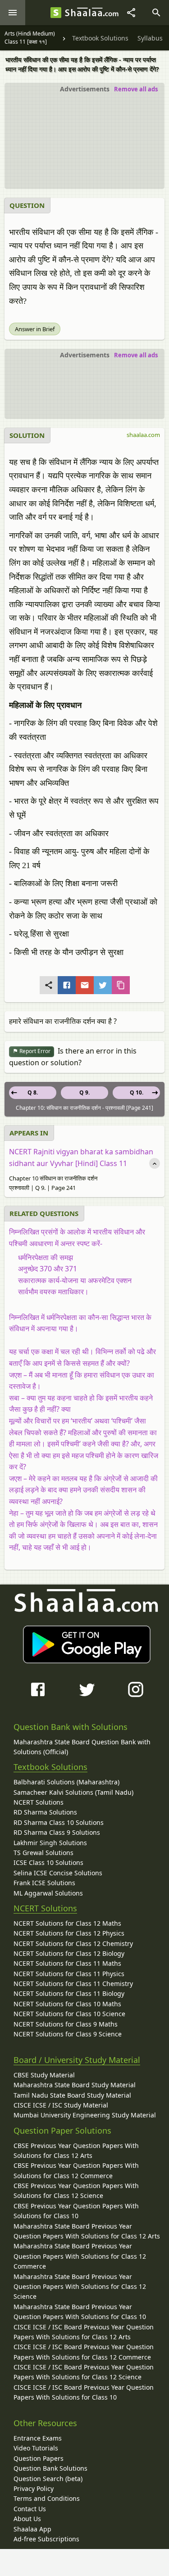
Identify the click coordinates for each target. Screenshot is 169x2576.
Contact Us (30, 2509)
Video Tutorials (36, 2448)
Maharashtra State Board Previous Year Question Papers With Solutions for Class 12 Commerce (80, 2256)
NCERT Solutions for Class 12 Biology (69, 1953)
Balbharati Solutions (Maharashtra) (66, 1782)
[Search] (156, 13)
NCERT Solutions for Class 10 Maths (67, 2004)
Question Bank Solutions (50, 2468)
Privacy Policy (34, 2488)
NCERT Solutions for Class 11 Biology (69, 1993)
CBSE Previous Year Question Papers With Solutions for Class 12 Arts (76, 2150)
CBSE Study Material (44, 2075)
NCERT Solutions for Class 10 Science (69, 2014)
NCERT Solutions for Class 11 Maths (67, 1963)
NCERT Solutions (39, 1802)
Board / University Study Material (77, 2060)
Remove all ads (136, 89)
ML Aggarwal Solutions (48, 1893)
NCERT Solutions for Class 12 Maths (67, 1923)
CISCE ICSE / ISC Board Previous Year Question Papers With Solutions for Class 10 (84, 2392)
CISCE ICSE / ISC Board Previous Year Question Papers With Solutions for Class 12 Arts (84, 2332)
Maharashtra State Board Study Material (75, 2085)
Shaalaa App (32, 2529)
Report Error (34, 1051)
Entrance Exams (38, 2438)
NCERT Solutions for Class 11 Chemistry (73, 1984)
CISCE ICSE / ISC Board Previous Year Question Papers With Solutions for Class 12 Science (84, 2372)
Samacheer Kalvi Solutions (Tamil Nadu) (73, 1792)
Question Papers (39, 2458)
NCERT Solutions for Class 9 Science (68, 2034)
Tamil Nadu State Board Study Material (72, 2095)
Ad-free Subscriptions (46, 2539)
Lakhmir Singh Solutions (50, 1843)
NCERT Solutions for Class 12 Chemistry (73, 1943)
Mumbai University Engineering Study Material (85, 2115)
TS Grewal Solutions (43, 1853)
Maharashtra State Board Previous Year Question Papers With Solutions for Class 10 (80, 2312)
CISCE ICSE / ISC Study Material (61, 2105)
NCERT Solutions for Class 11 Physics (69, 1974)
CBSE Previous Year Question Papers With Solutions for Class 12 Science (76, 2191)
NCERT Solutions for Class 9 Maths (66, 2024)
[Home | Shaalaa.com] (56, 13)
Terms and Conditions (47, 2498)
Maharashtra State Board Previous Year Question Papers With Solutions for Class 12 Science (80, 2287)
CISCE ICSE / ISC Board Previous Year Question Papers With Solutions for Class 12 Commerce (84, 2352)
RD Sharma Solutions (45, 1812)
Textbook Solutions (50, 1767)
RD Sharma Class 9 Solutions (57, 1832)
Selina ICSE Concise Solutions (58, 1873)
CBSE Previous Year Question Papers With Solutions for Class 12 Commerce (76, 2170)
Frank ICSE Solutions (44, 1883)
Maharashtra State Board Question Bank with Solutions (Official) (82, 1747)
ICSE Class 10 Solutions (48, 1862)
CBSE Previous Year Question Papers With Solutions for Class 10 (76, 2211)
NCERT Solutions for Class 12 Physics (69, 1933)
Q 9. (84, 1092)
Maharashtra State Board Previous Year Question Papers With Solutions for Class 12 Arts (87, 2231)
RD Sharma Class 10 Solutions (59, 1822)
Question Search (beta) (48, 2479)
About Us (27, 2519)
